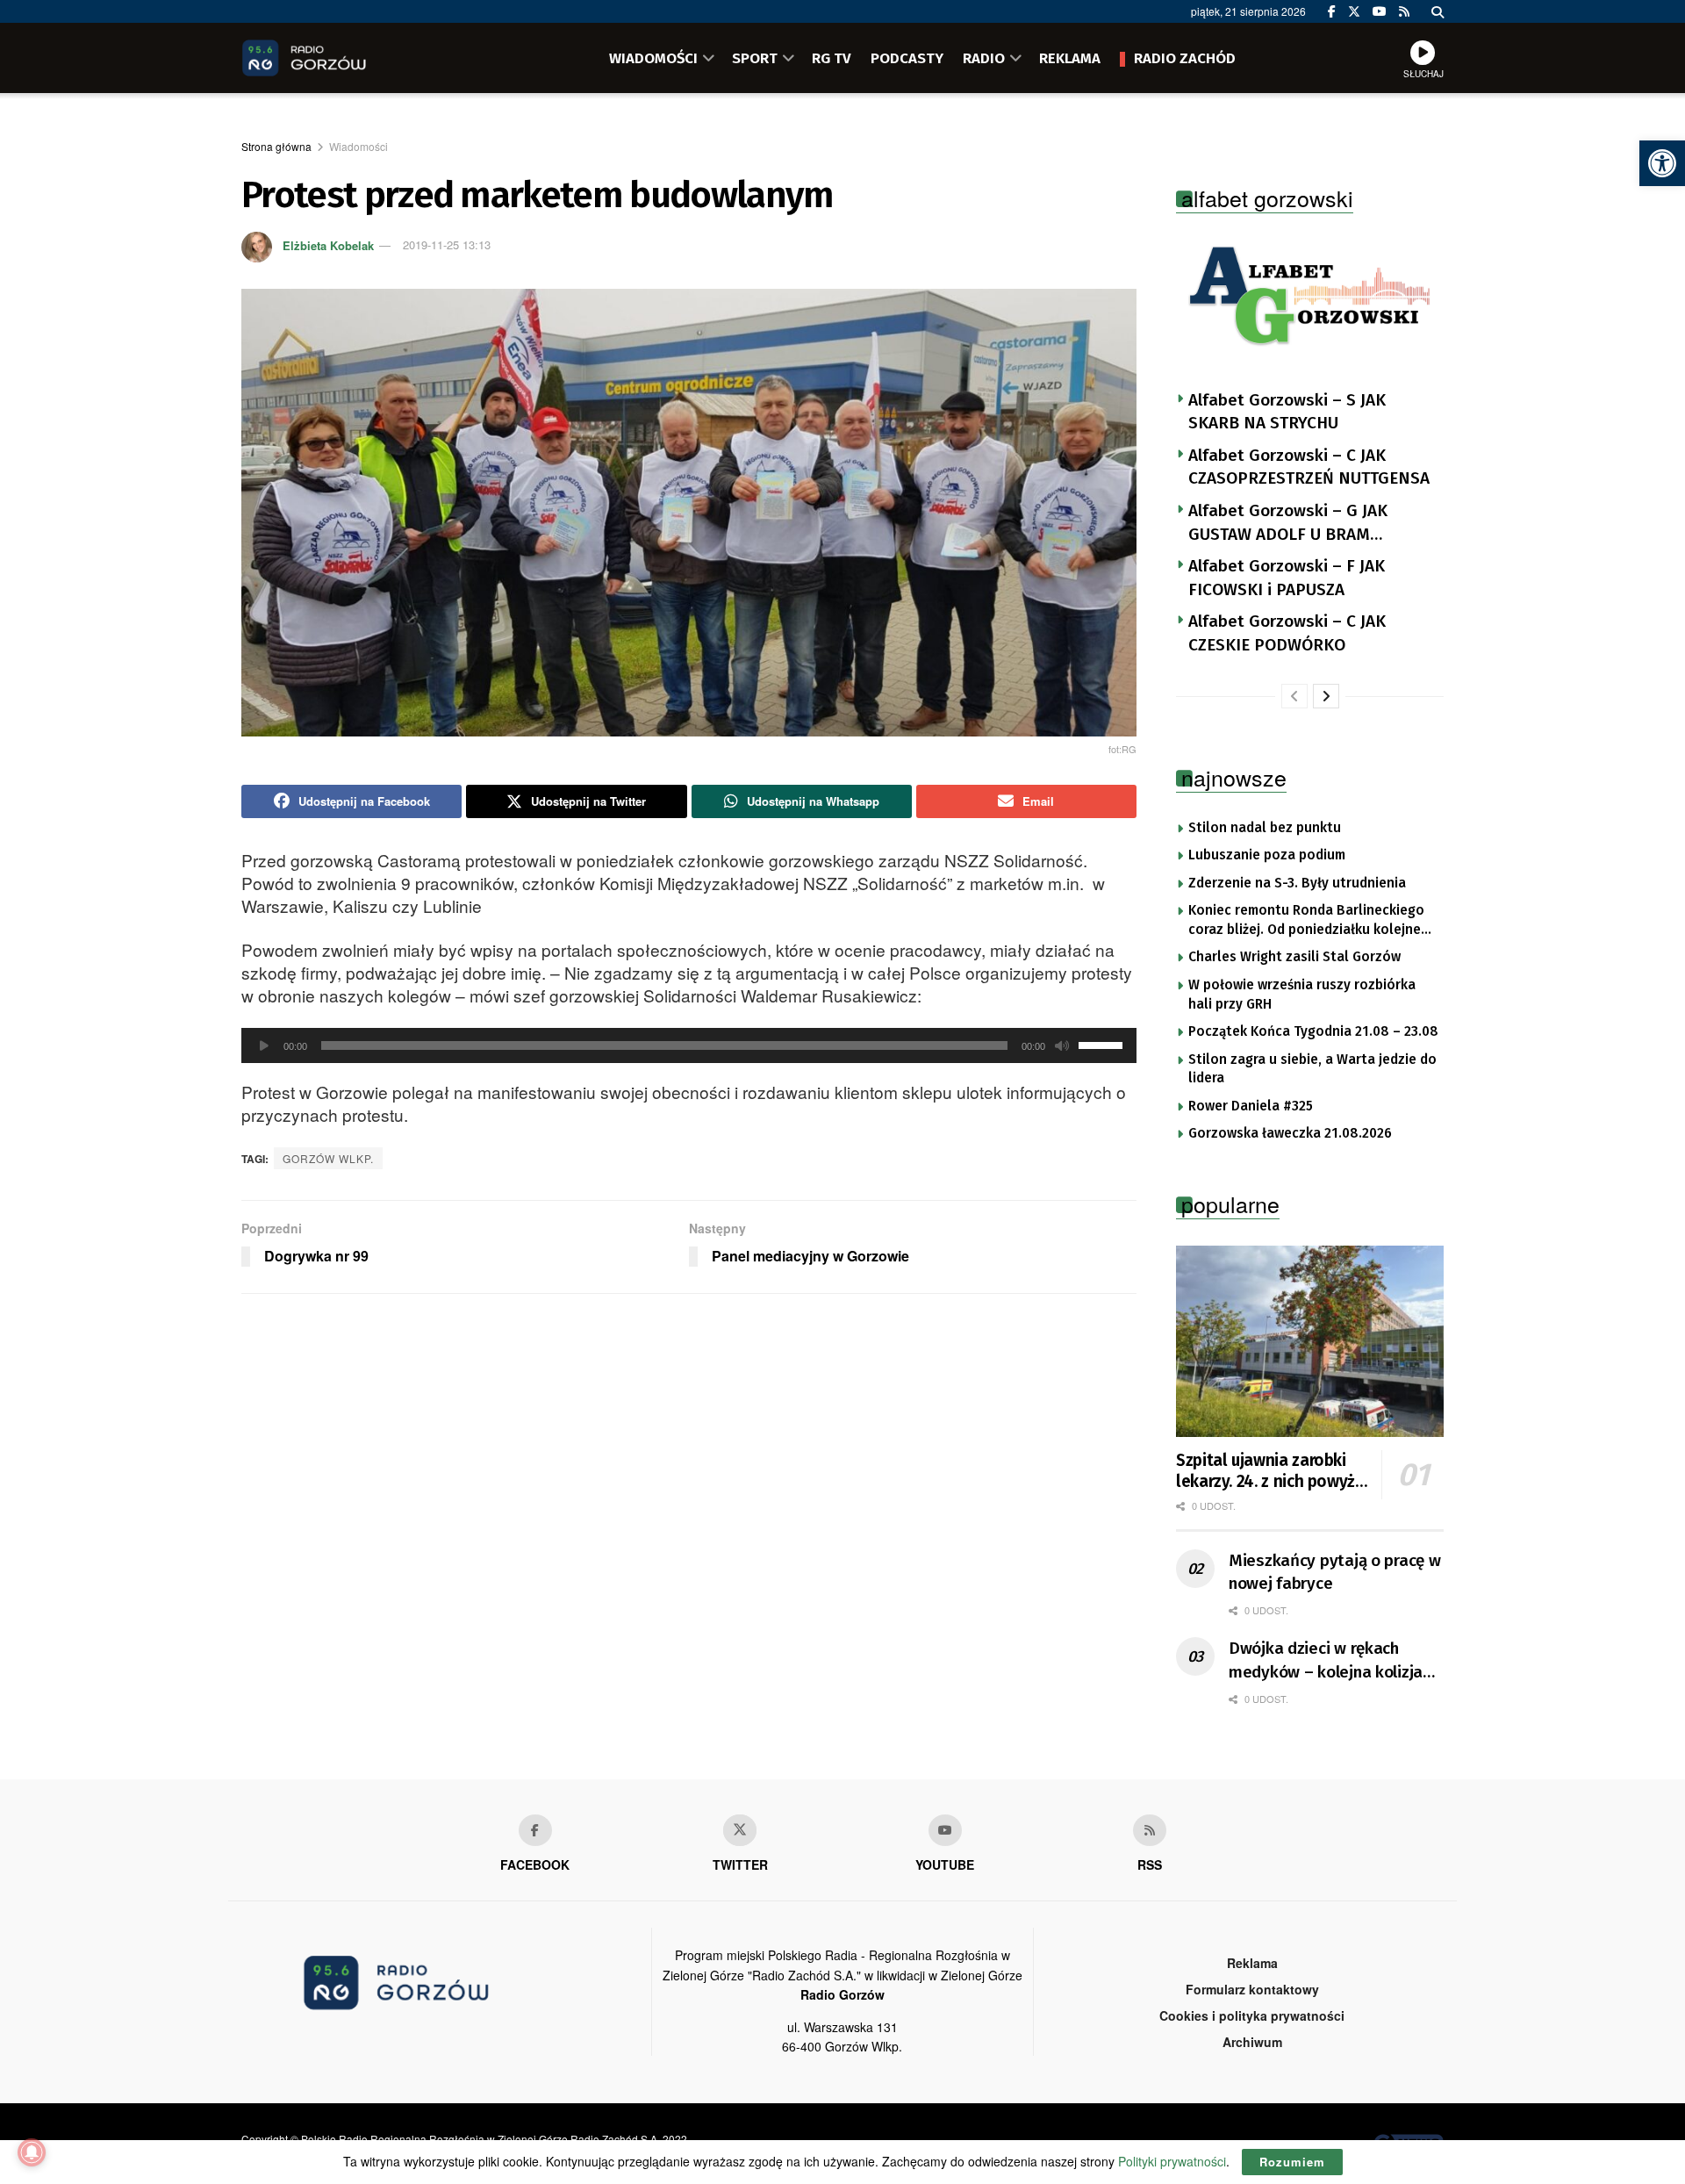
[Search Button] (1438, 11)
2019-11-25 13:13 (447, 244)
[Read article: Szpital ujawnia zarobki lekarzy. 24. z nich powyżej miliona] (1310, 1341)
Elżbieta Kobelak (328, 244)
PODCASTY (907, 58)
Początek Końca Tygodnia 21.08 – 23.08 (1313, 1031)
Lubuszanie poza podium (1267, 855)
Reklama (1252, 1963)
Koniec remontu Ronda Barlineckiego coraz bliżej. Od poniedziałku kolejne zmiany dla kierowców (1306, 921)
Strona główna (276, 146)
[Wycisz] (1062, 1045)
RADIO (984, 58)
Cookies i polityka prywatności (1252, 2015)
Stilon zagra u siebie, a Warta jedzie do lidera (1312, 1069)
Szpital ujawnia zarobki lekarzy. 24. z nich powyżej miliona (1272, 1471)
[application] (689, 1045)
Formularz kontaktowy (1252, 1989)
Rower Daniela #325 (1251, 1106)
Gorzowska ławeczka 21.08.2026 (1290, 1133)
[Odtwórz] (264, 1045)
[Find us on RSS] (1404, 11)
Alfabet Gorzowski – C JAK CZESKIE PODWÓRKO (1287, 633)
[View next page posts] (1326, 696)
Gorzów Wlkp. (328, 1158)
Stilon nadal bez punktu (1265, 828)
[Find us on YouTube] (1380, 11)
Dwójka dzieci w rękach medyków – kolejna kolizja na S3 (1326, 1661)
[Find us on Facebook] (1332, 11)
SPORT (755, 58)
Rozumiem (1292, 2162)
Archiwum (1252, 2042)
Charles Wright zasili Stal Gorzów (1294, 957)
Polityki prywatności (1172, 2161)
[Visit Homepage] (329, 58)
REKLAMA (1070, 58)
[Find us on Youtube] (945, 1830)
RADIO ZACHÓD (1185, 58)
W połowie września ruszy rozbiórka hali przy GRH (1302, 995)
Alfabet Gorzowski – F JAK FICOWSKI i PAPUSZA (1287, 578)
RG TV (832, 58)
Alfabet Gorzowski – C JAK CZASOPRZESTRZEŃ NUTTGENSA (1309, 467)
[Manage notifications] (32, 2152)
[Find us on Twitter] (1354, 11)
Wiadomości (359, 146)
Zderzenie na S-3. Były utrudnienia (1297, 883)
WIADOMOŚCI (653, 58)
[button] (1662, 163)
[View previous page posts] (1294, 696)
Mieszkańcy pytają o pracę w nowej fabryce (1334, 1572)
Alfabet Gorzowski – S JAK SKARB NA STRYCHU (1287, 412)
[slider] (1103, 1044)
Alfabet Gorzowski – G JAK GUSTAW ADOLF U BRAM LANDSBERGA (1288, 523)
